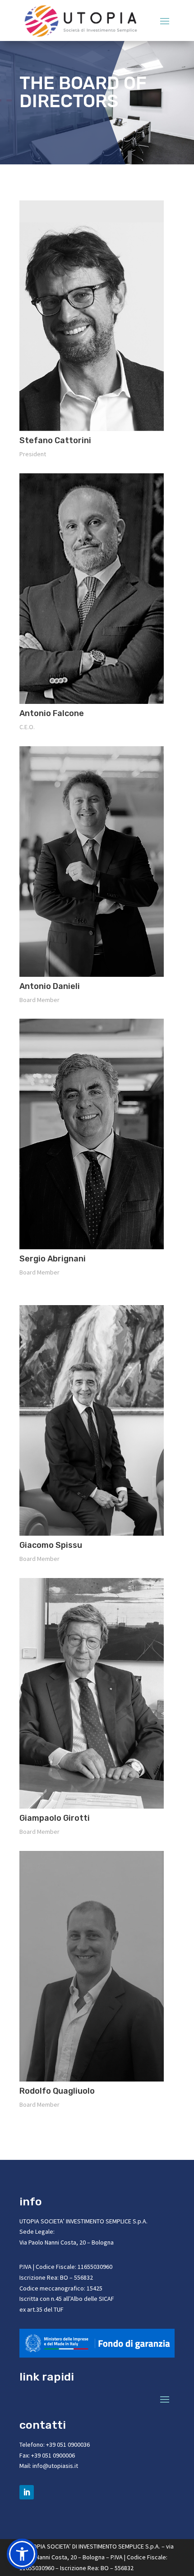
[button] (22, 2554)
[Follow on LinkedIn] (27, 2492)
